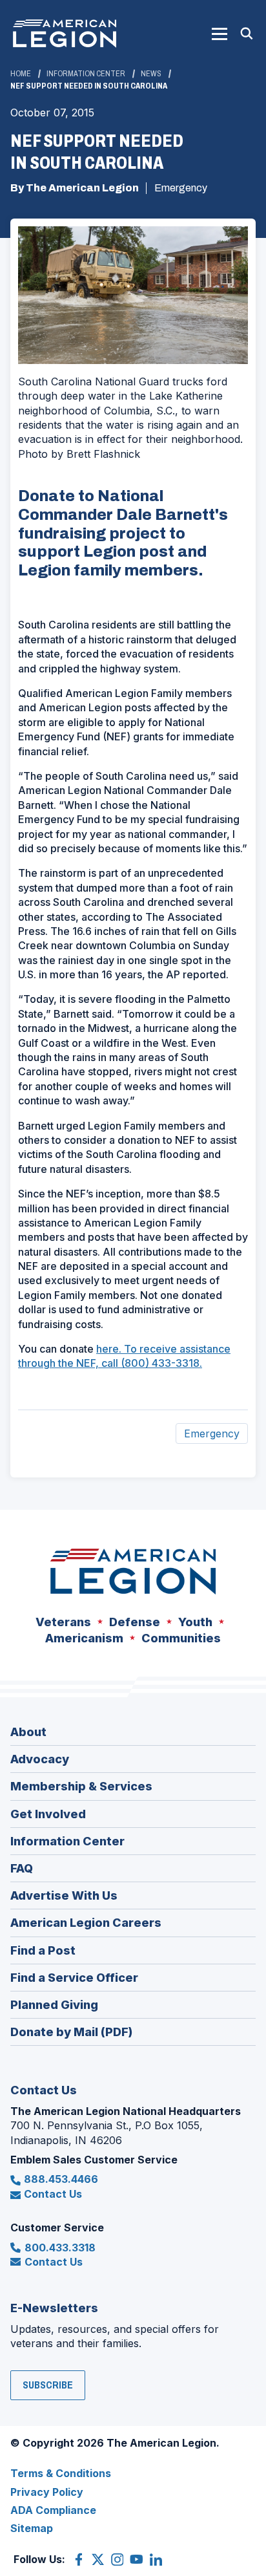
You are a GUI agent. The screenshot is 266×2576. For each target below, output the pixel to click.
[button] (220, 34)
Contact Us (53, 2194)
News (151, 74)
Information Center (86, 74)
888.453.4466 (61, 2179)
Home (21, 74)
